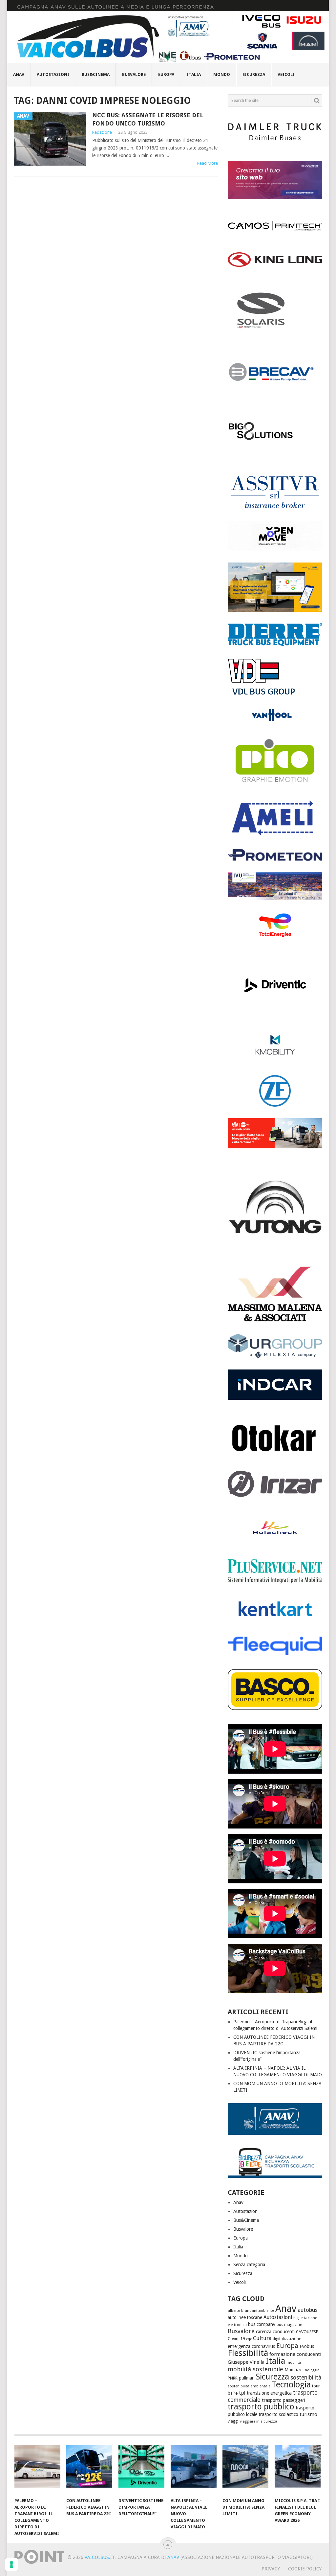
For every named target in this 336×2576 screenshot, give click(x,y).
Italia (194, 74)
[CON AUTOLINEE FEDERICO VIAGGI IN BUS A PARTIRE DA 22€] (89, 2470)
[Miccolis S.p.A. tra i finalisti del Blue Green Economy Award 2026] (298, 2470)
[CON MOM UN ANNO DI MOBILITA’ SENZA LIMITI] (245, 2470)
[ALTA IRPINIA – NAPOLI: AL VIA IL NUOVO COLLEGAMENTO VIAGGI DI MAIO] (194, 2470)
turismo (308, 2414)
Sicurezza (254, 74)
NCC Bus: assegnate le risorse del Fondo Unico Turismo (148, 119)
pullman (247, 2378)
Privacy (271, 2569)
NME (300, 2370)
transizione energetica (269, 2393)
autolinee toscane (245, 2317)
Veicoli (286, 74)
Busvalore (134, 74)
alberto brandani (242, 2311)
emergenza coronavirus (251, 2346)
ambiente (266, 2311)
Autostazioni (53, 74)
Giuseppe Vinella (246, 2362)
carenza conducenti (275, 2332)
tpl (242, 2393)
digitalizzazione (287, 2339)
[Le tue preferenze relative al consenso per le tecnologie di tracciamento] (11, 2564)
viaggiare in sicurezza (259, 2421)
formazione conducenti (295, 2354)
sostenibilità (306, 2378)
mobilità (294, 2363)
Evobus (307, 2346)
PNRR (233, 2378)
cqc (249, 2339)
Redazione (102, 132)
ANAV (173, 2557)
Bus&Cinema (96, 74)
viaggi (233, 2421)
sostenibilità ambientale (249, 2386)
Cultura (262, 2338)
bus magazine (289, 2325)
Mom (290, 2370)
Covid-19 (236, 2339)
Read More (208, 163)
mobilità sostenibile (255, 2369)
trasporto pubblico (261, 2407)
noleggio (312, 2370)
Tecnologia (291, 2385)
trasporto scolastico (278, 2414)
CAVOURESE (307, 2332)
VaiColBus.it (100, 2557)
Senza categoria (249, 2265)
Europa (166, 74)
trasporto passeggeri (283, 2400)
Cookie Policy (305, 2569)
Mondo (222, 74)
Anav (19, 74)
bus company (262, 2324)
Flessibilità (248, 2353)
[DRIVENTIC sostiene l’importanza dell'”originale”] (141, 2470)
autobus (308, 2310)
